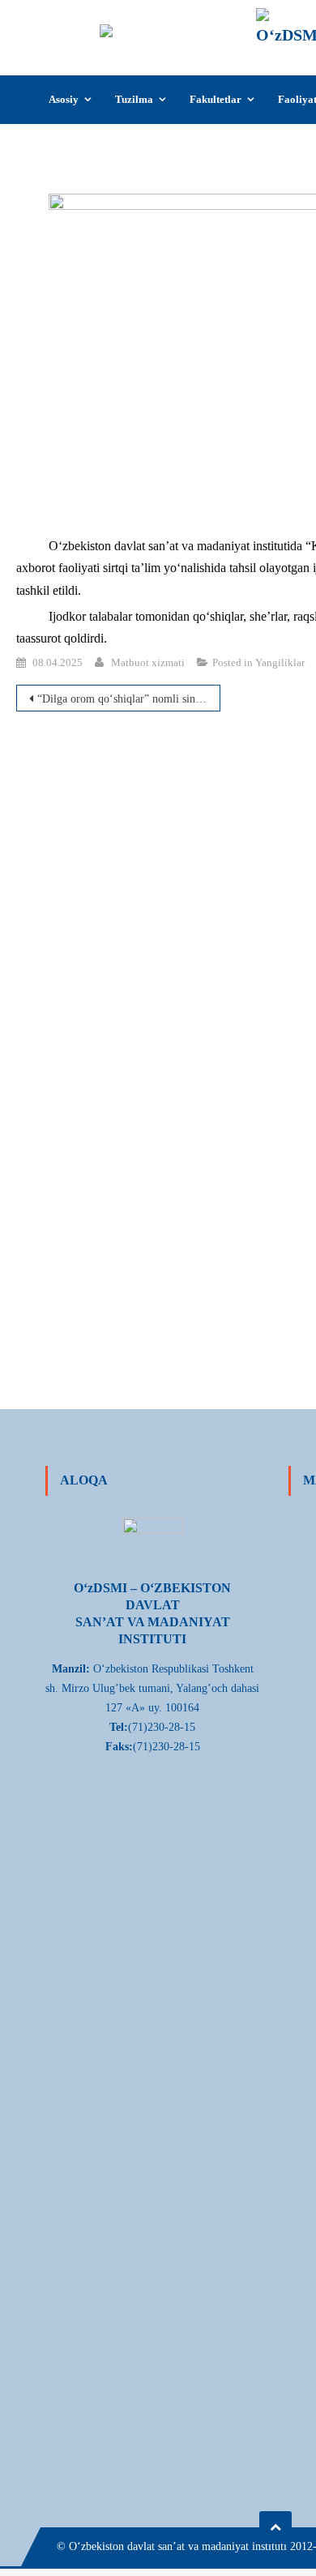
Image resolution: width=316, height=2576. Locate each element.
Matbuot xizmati (148, 662)
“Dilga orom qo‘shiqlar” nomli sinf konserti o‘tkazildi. (129, 699)
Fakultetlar (216, 99)
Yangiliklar (280, 662)
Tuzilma (134, 99)
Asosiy (64, 99)
